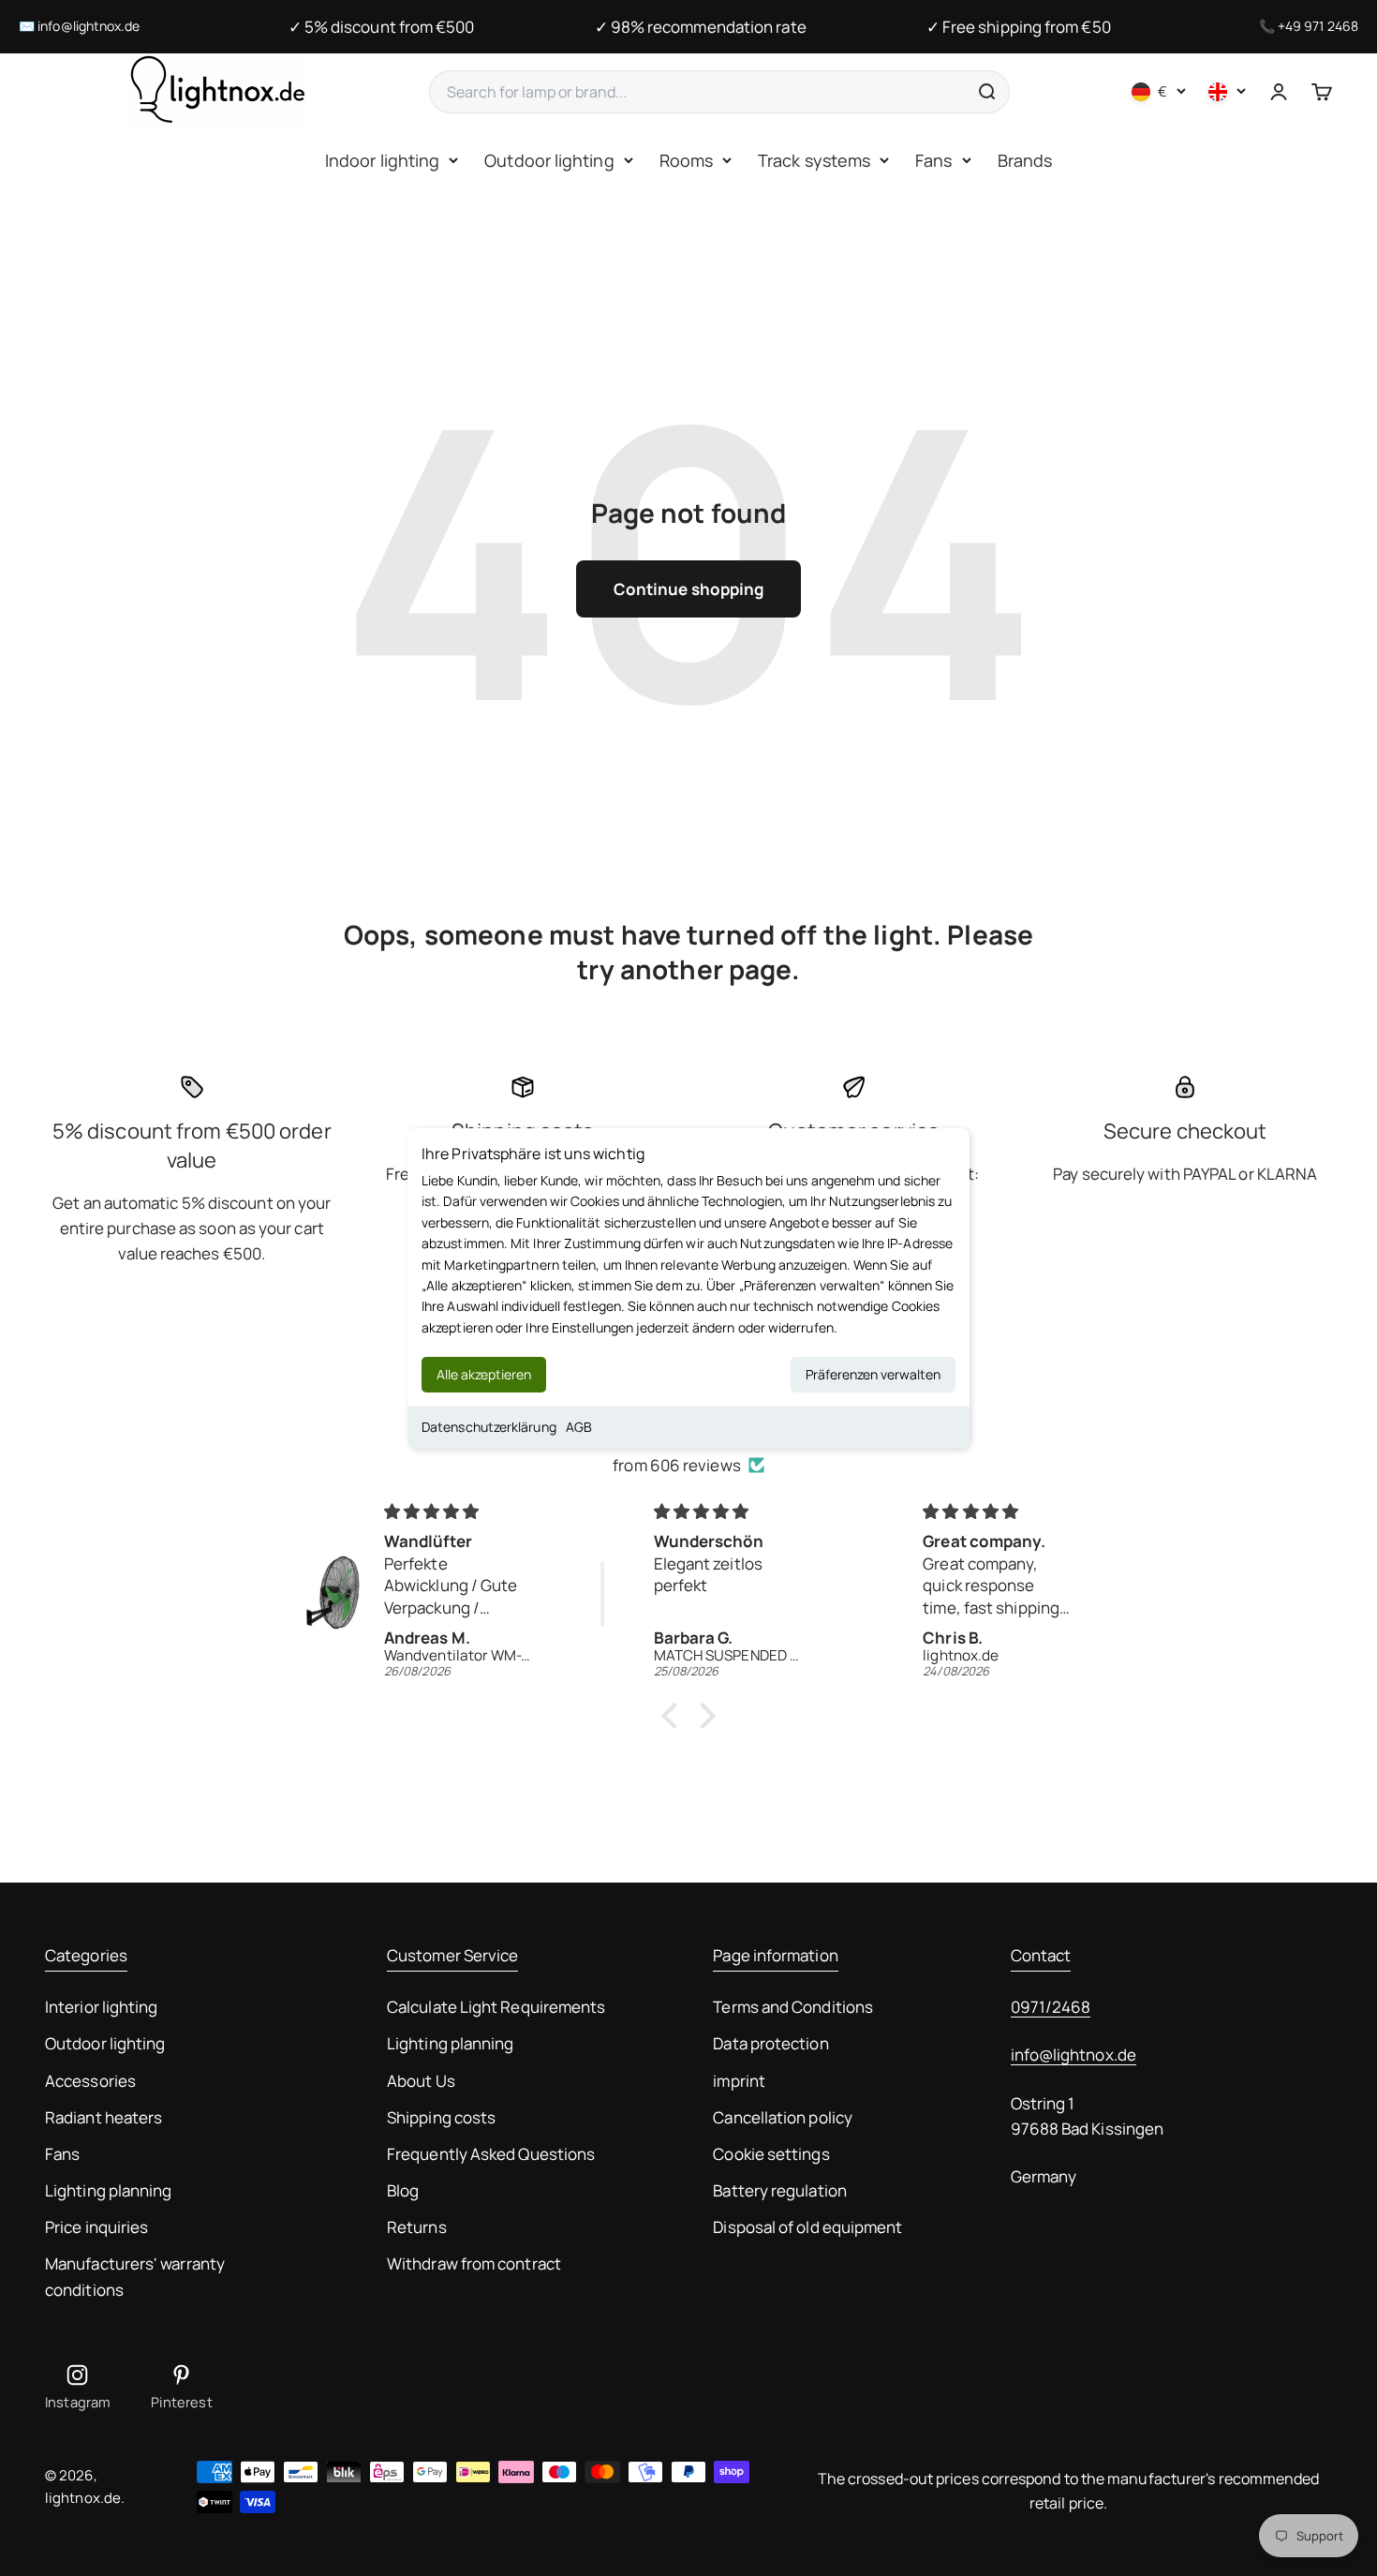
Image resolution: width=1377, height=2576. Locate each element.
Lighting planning (108, 2190)
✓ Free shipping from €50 (1019, 27)
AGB (579, 1427)
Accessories (90, 2081)
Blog (403, 2190)
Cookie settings (771, 2154)
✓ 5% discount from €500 (382, 27)
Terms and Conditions (793, 2007)
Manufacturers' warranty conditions (135, 2276)
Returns (417, 2227)
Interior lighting (101, 2007)
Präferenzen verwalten (873, 1374)
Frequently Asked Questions (491, 2154)
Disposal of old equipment (807, 2227)
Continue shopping (688, 589)
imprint (739, 2081)
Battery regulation (780, 2190)
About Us (421, 2081)
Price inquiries (96, 2227)
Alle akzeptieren (484, 1374)
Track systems (814, 160)
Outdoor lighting (549, 160)
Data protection (770, 2043)
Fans (933, 160)
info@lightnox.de (89, 26)
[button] (674, 1716)
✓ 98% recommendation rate (701, 27)
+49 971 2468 (1318, 26)
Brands (1025, 160)
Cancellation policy (783, 2117)
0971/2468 (1051, 2007)
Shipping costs (441, 2117)
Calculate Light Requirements (496, 2007)
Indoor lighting (382, 160)
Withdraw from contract (474, 2263)
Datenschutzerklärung (489, 1427)
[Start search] (986, 92)
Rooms (686, 160)
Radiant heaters (104, 2117)
